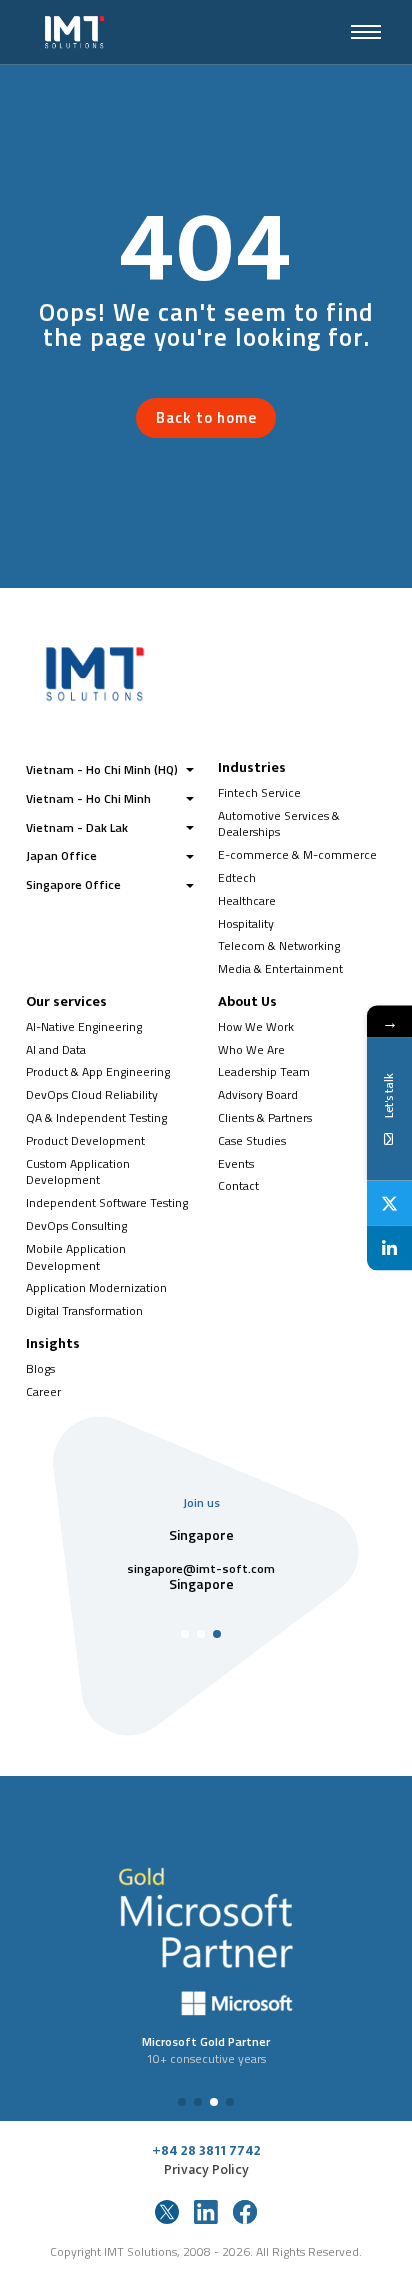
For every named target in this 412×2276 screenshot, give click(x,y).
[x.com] (167, 2212)
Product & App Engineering (98, 1071)
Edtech (237, 877)
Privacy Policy (206, 2170)
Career (43, 1391)
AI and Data (56, 1049)
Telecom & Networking (279, 945)
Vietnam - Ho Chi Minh (88, 798)
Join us (201, 1502)
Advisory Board (258, 1094)
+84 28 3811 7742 (206, 2151)
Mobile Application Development (76, 1257)
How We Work (256, 1026)
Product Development (85, 1140)
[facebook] (245, 2212)
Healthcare (247, 900)
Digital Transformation (84, 1310)
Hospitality (246, 923)
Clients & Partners (265, 1117)
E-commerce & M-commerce (297, 854)
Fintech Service (259, 792)
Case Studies (252, 1140)
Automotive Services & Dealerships (279, 824)
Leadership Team (264, 1071)
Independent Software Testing (107, 1202)
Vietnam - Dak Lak (77, 827)
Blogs (40, 1368)
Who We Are (251, 1049)
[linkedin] (206, 2212)
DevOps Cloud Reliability (92, 1094)
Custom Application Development (78, 1172)
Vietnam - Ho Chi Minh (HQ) (102, 769)
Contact (238, 1185)
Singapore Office (73, 884)
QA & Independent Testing (96, 1117)
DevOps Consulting (76, 1225)
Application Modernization (96, 1287)
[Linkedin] (389, 1248)
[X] (389, 1203)
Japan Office (61, 855)
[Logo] (167, 32)
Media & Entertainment (280, 968)
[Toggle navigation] (366, 32)
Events (236, 1163)
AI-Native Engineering (84, 1026)
